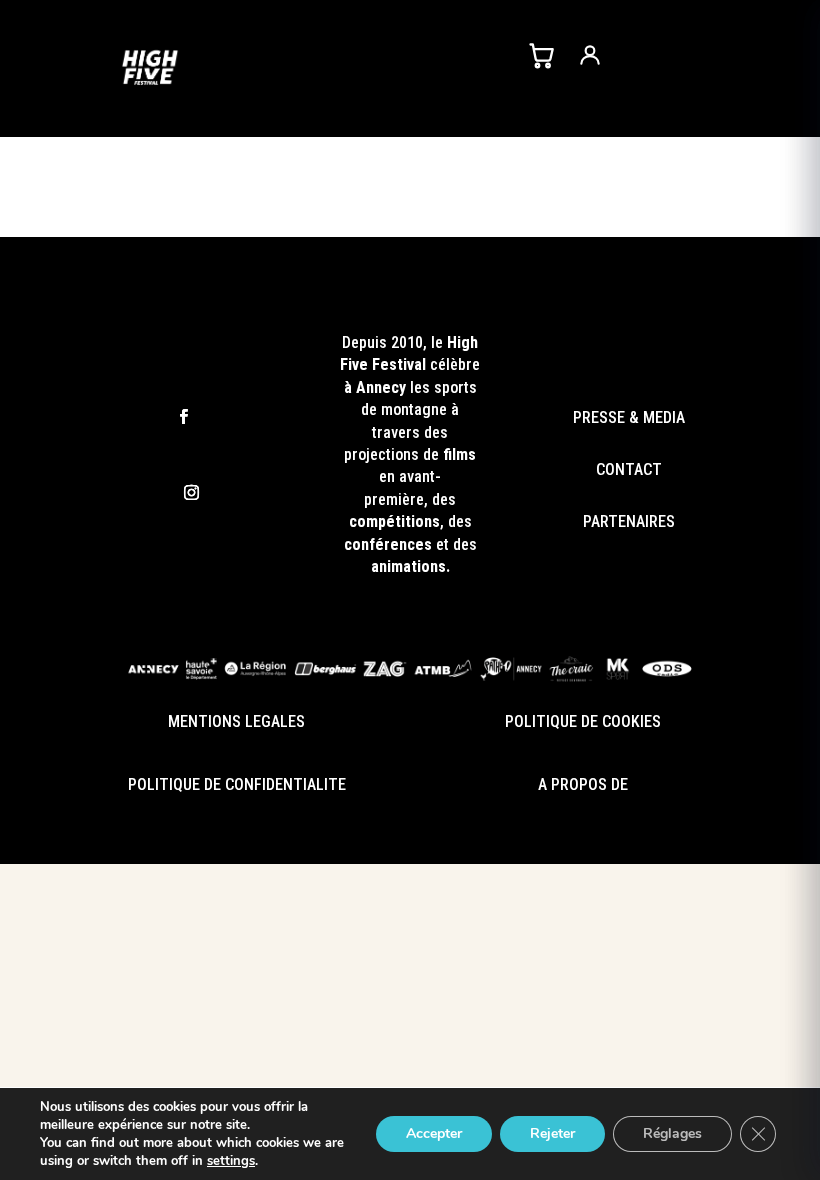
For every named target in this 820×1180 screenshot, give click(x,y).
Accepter (434, 1133)
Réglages (672, 1133)
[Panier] (541, 54)
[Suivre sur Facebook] (183, 417)
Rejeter (552, 1133)
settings (231, 1161)
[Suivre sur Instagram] (191, 492)
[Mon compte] (590, 54)
